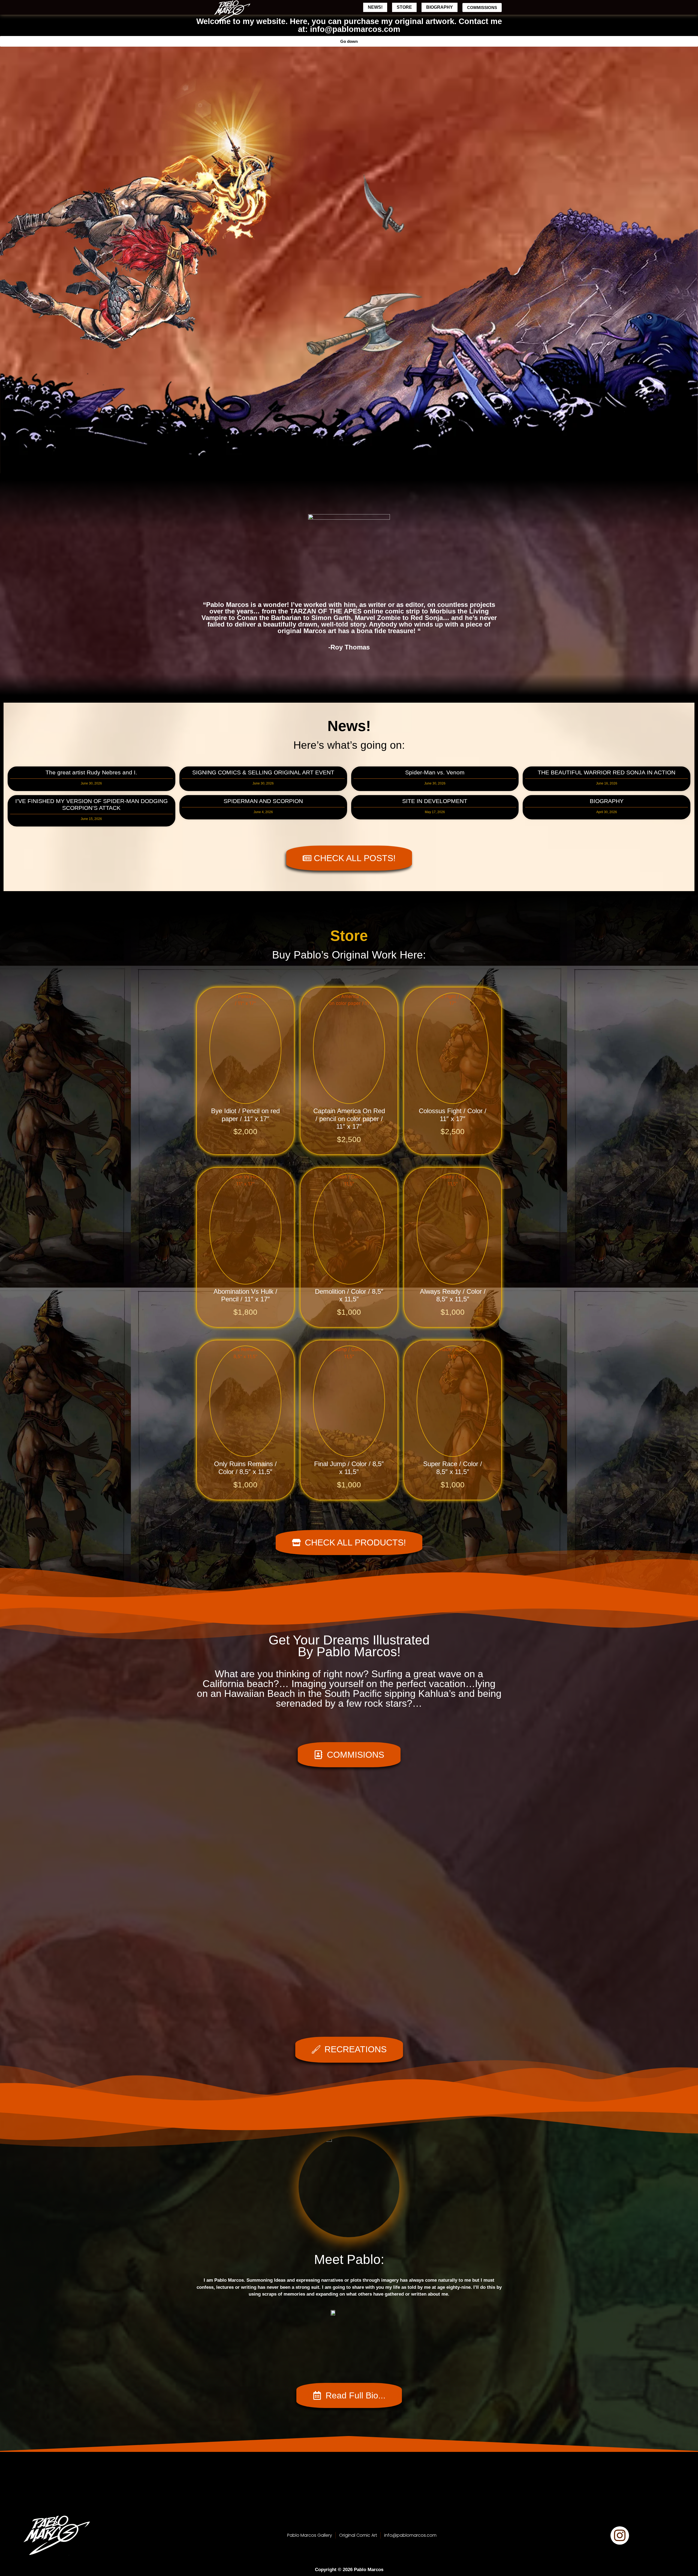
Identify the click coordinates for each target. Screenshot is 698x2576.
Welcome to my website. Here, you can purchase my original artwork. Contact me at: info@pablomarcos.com (349, 25)
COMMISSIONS (482, 8)
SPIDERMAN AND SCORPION (263, 801)
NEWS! (375, 7)
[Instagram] (620, 2535)
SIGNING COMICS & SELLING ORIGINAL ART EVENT (263, 772)
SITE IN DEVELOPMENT (435, 801)
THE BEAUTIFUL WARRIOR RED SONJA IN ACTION (607, 772)
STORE (404, 7)
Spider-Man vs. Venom (435, 772)
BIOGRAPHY (440, 7)
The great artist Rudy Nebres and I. (91, 772)
